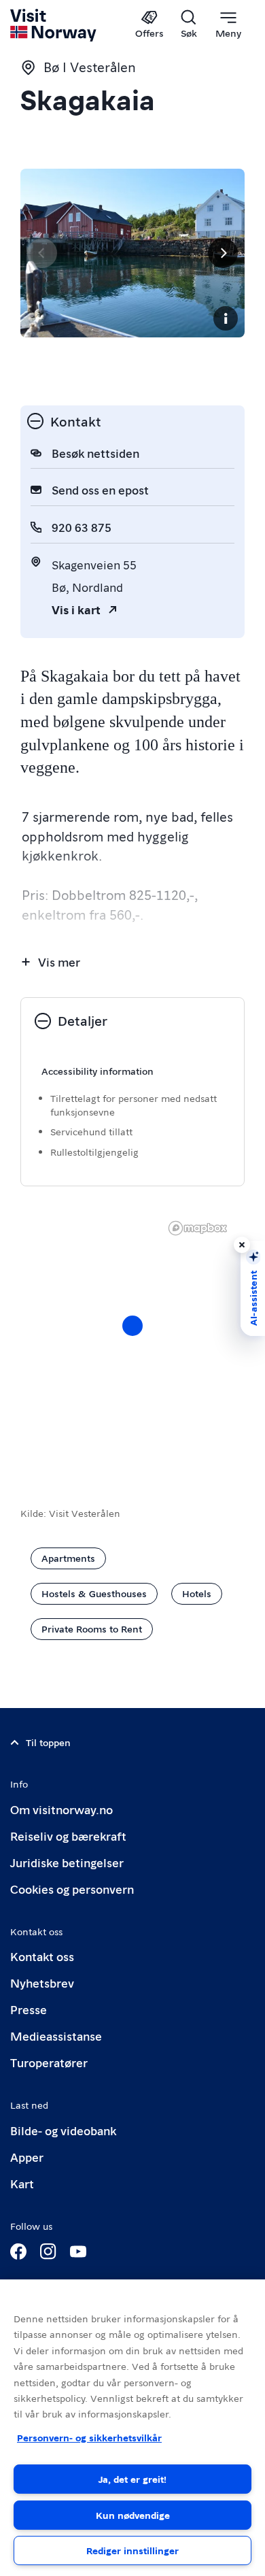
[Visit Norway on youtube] (78, 2252)
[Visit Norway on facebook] (18, 2252)
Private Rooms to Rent (92, 1628)
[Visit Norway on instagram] (48, 2252)
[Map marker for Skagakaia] (132, 1326)
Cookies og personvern (72, 1889)
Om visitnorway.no (61, 1809)
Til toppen (48, 1742)
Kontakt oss (42, 1956)
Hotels (197, 1593)
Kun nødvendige (133, 2515)
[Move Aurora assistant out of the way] (242, 1245)
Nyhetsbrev (42, 1983)
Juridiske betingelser (67, 1862)
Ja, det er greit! (132, 2479)
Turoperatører (49, 2062)
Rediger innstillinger (132, 2550)
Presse (29, 2009)
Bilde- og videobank (63, 2130)
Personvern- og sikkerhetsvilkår (89, 2437)
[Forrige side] (42, 253)
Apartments (68, 1558)
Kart (22, 2183)
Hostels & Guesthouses (94, 1593)
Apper (27, 2157)
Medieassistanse (56, 2036)
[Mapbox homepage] (198, 1228)
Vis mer (59, 961)
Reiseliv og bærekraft (68, 1836)
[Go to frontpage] (54, 25)
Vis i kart (76, 609)
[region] (132, 1339)
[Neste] (223, 253)
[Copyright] (226, 318)
